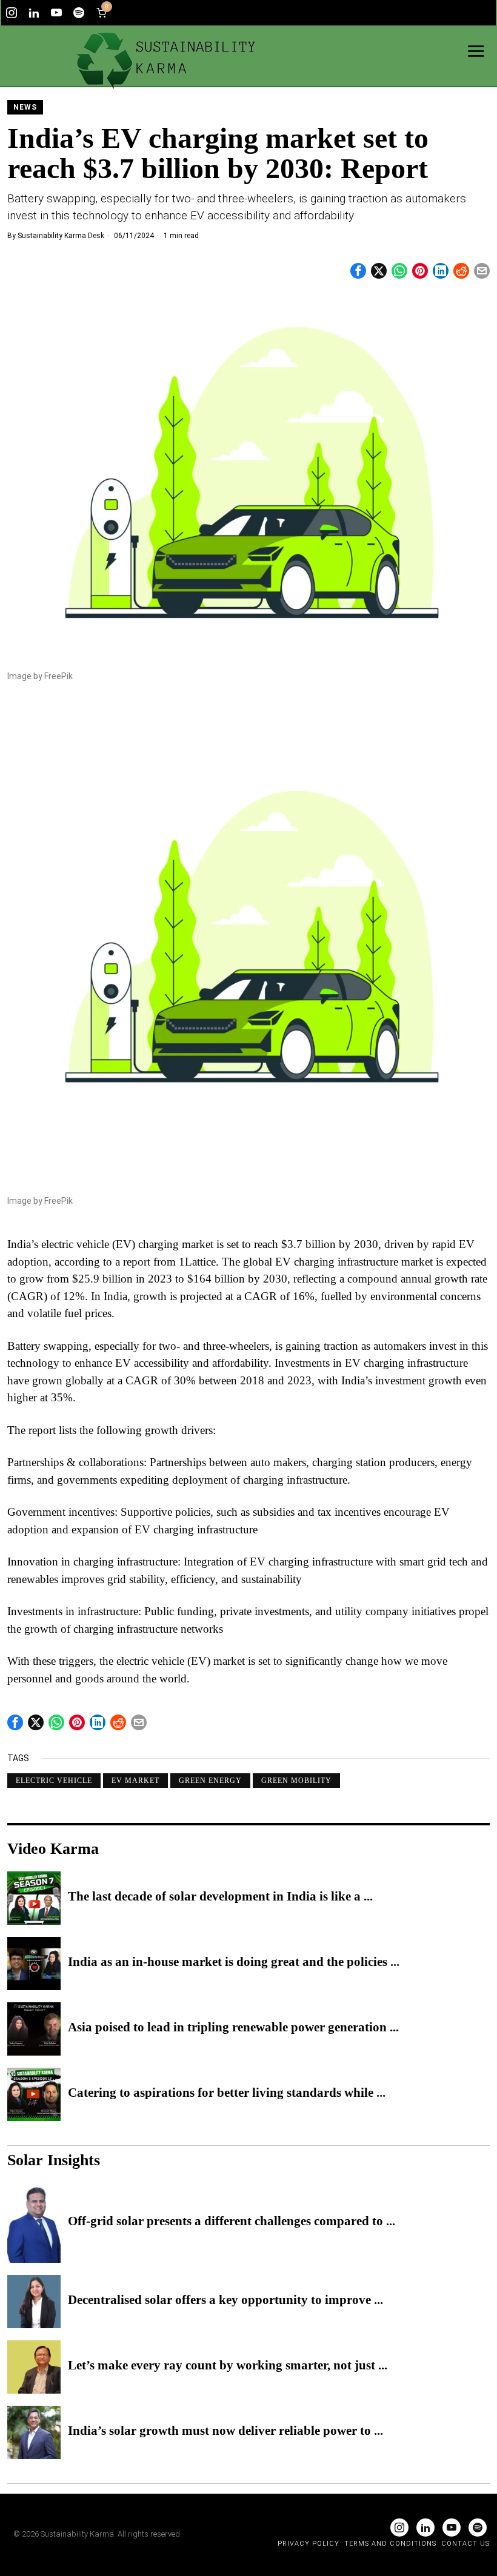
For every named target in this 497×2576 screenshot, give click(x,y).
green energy (210, 1781)
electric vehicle (54, 1781)
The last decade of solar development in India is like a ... (220, 1897)
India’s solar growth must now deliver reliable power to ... (225, 2431)
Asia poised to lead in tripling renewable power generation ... (233, 2028)
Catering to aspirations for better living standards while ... (227, 2093)
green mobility (296, 1781)
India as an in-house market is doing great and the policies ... (234, 1962)
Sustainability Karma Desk (61, 236)
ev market (135, 1781)
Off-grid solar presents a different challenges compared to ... (232, 2222)
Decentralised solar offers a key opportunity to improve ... (225, 2300)
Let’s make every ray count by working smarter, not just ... (228, 2366)
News (25, 107)
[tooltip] (12, 13)
